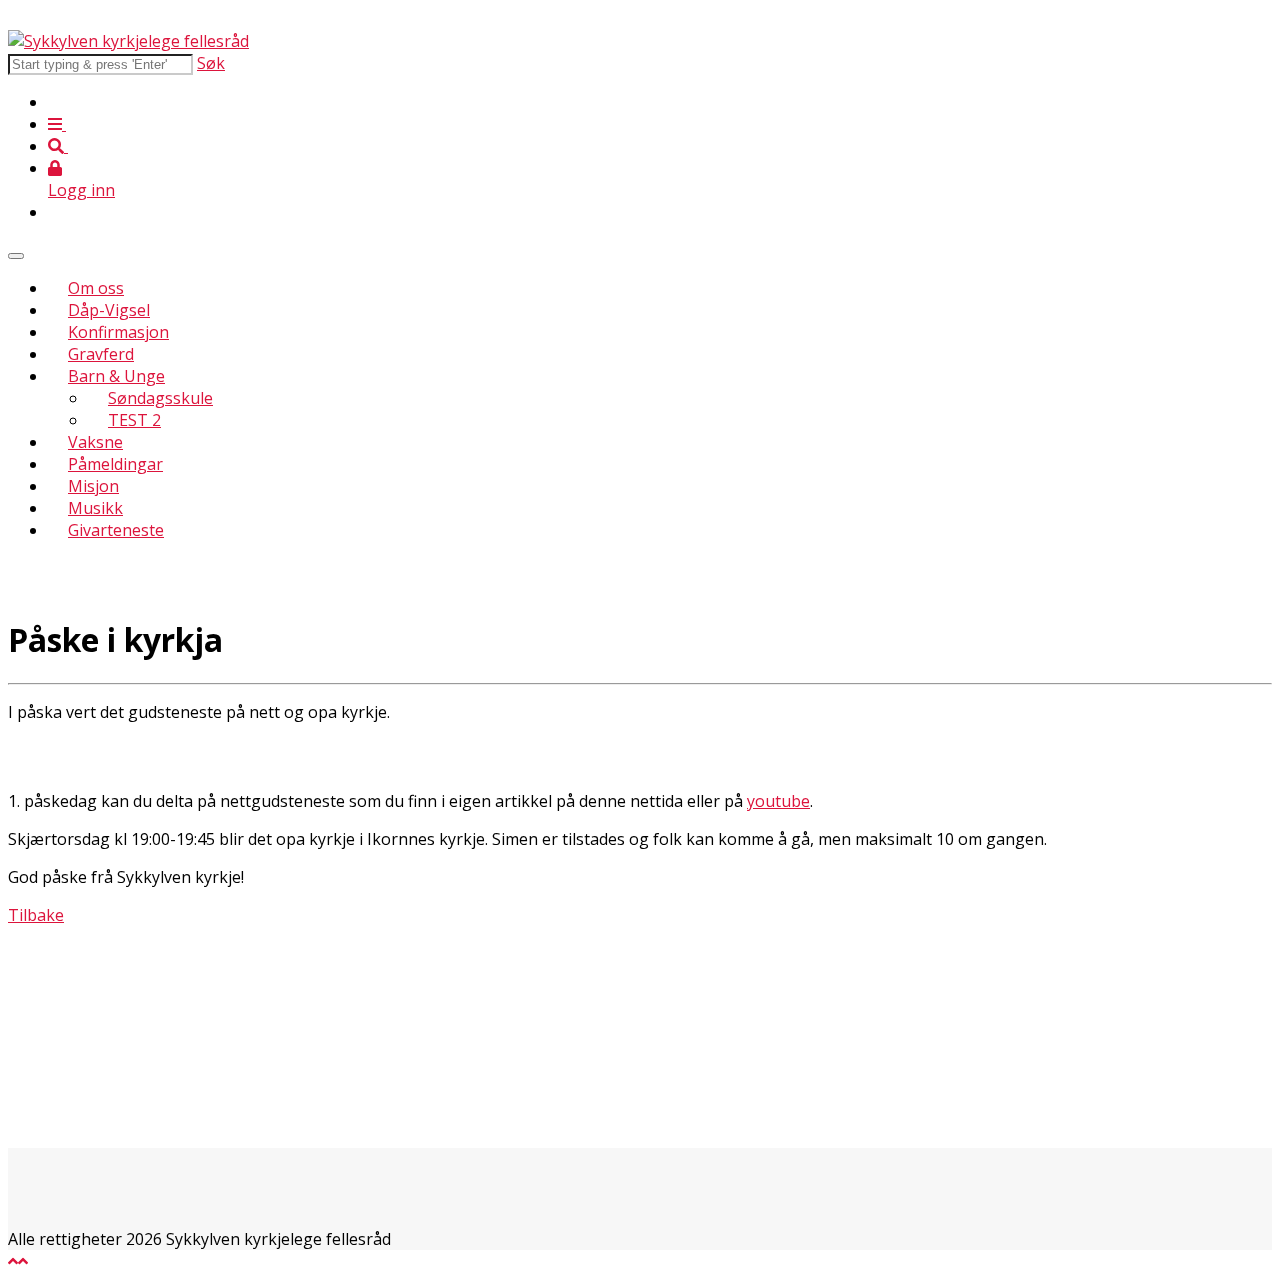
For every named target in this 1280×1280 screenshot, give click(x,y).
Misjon (93, 486)
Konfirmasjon (118, 332)
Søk (211, 63)
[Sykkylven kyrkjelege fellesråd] (128, 41)
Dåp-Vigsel (109, 310)
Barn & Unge (116, 376)
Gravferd (101, 354)
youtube (778, 801)
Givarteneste (116, 530)
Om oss (96, 288)
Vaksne (95, 442)
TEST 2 (134, 420)
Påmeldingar (115, 464)
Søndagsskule (160, 398)
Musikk (95, 508)
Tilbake (36, 915)
